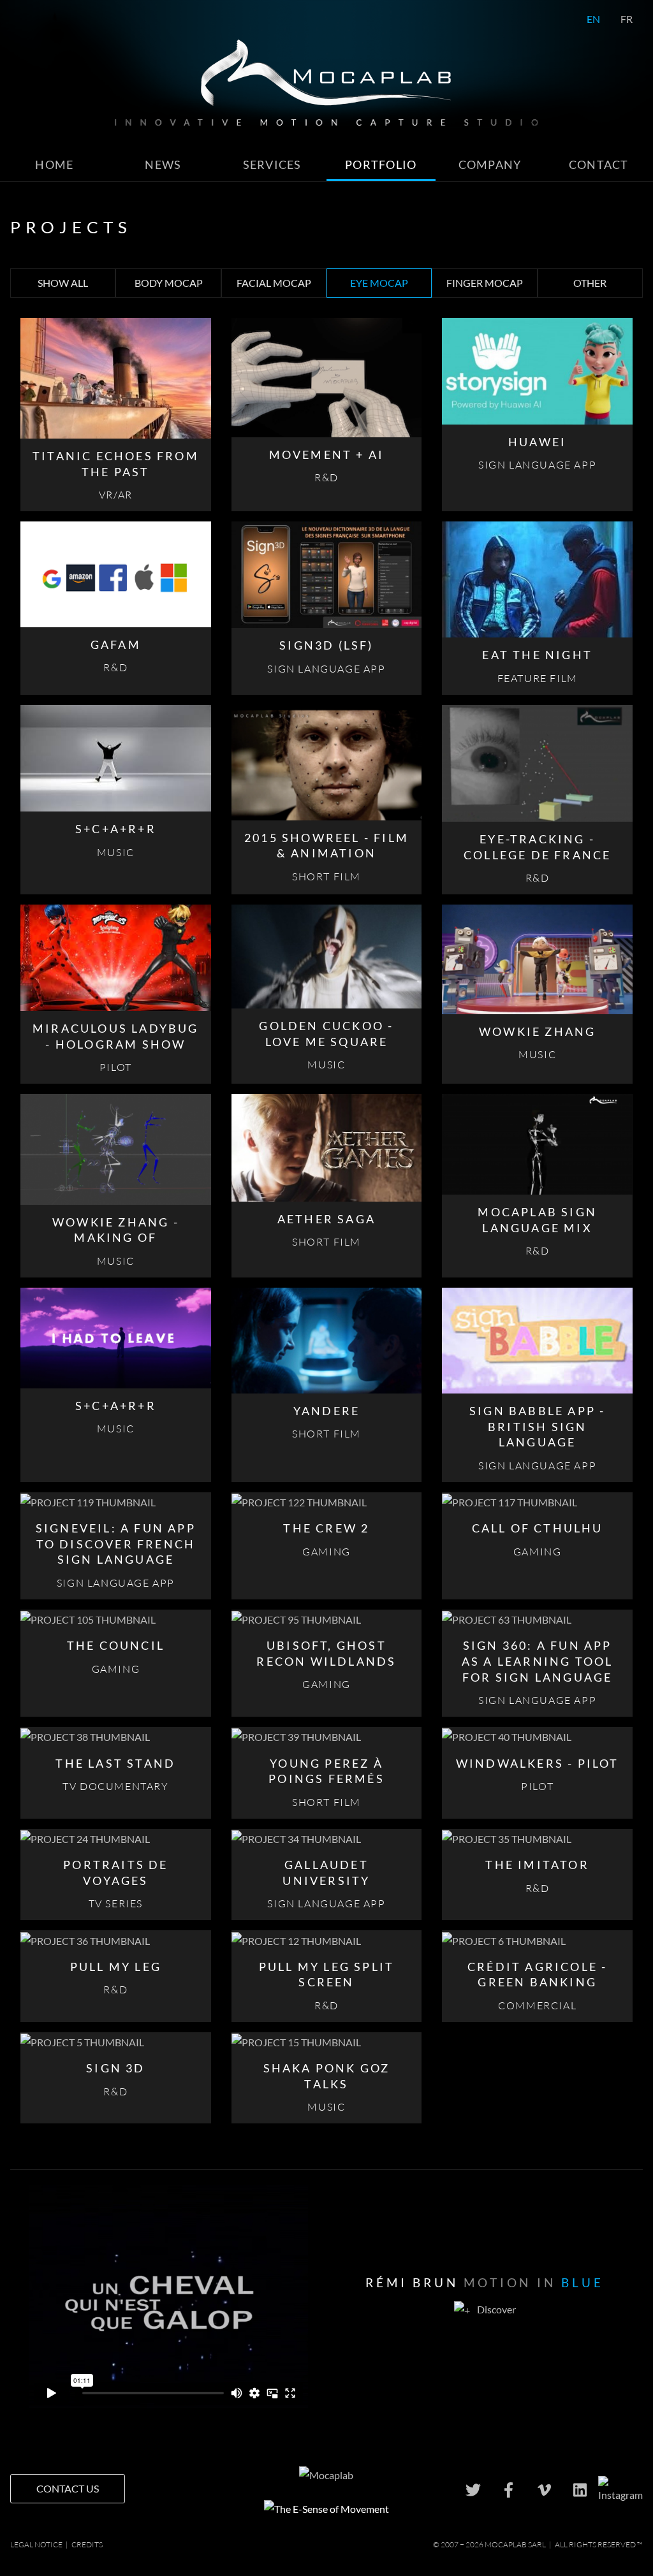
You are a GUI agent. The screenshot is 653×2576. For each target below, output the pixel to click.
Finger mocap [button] (485, 283)
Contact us (68, 2488)
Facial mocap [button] (274, 283)
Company (490, 165)
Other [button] (590, 283)
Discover (495, 2309)
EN (593, 19)
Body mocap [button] (169, 283)
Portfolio (381, 165)
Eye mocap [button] (379, 283)
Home (54, 165)
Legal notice (36, 2544)
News (163, 165)
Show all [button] (63, 283)
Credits (87, 2544)
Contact (599, 165)
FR (627, 19)
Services (272, 165)
